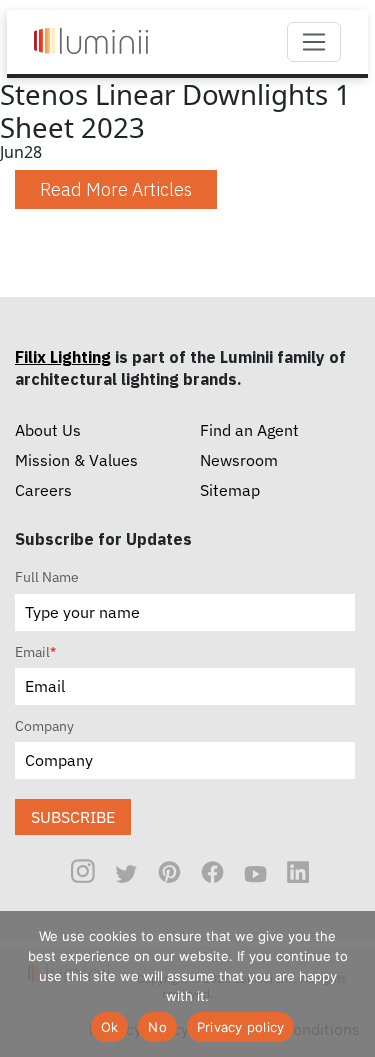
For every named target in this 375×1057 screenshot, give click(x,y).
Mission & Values (76, 460)
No (157, 1027)
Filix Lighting (63, 357)
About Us (48, 430)
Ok (110, 1027)
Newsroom (239, 460)
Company (44, 726)
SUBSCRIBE (73, 817)
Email (35, 652)
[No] (350, 984)
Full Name (47, 577)
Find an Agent (249, 430)
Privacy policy (241, 1027)
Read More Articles (116, 189)
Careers (43, 490)
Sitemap (230, 490)
